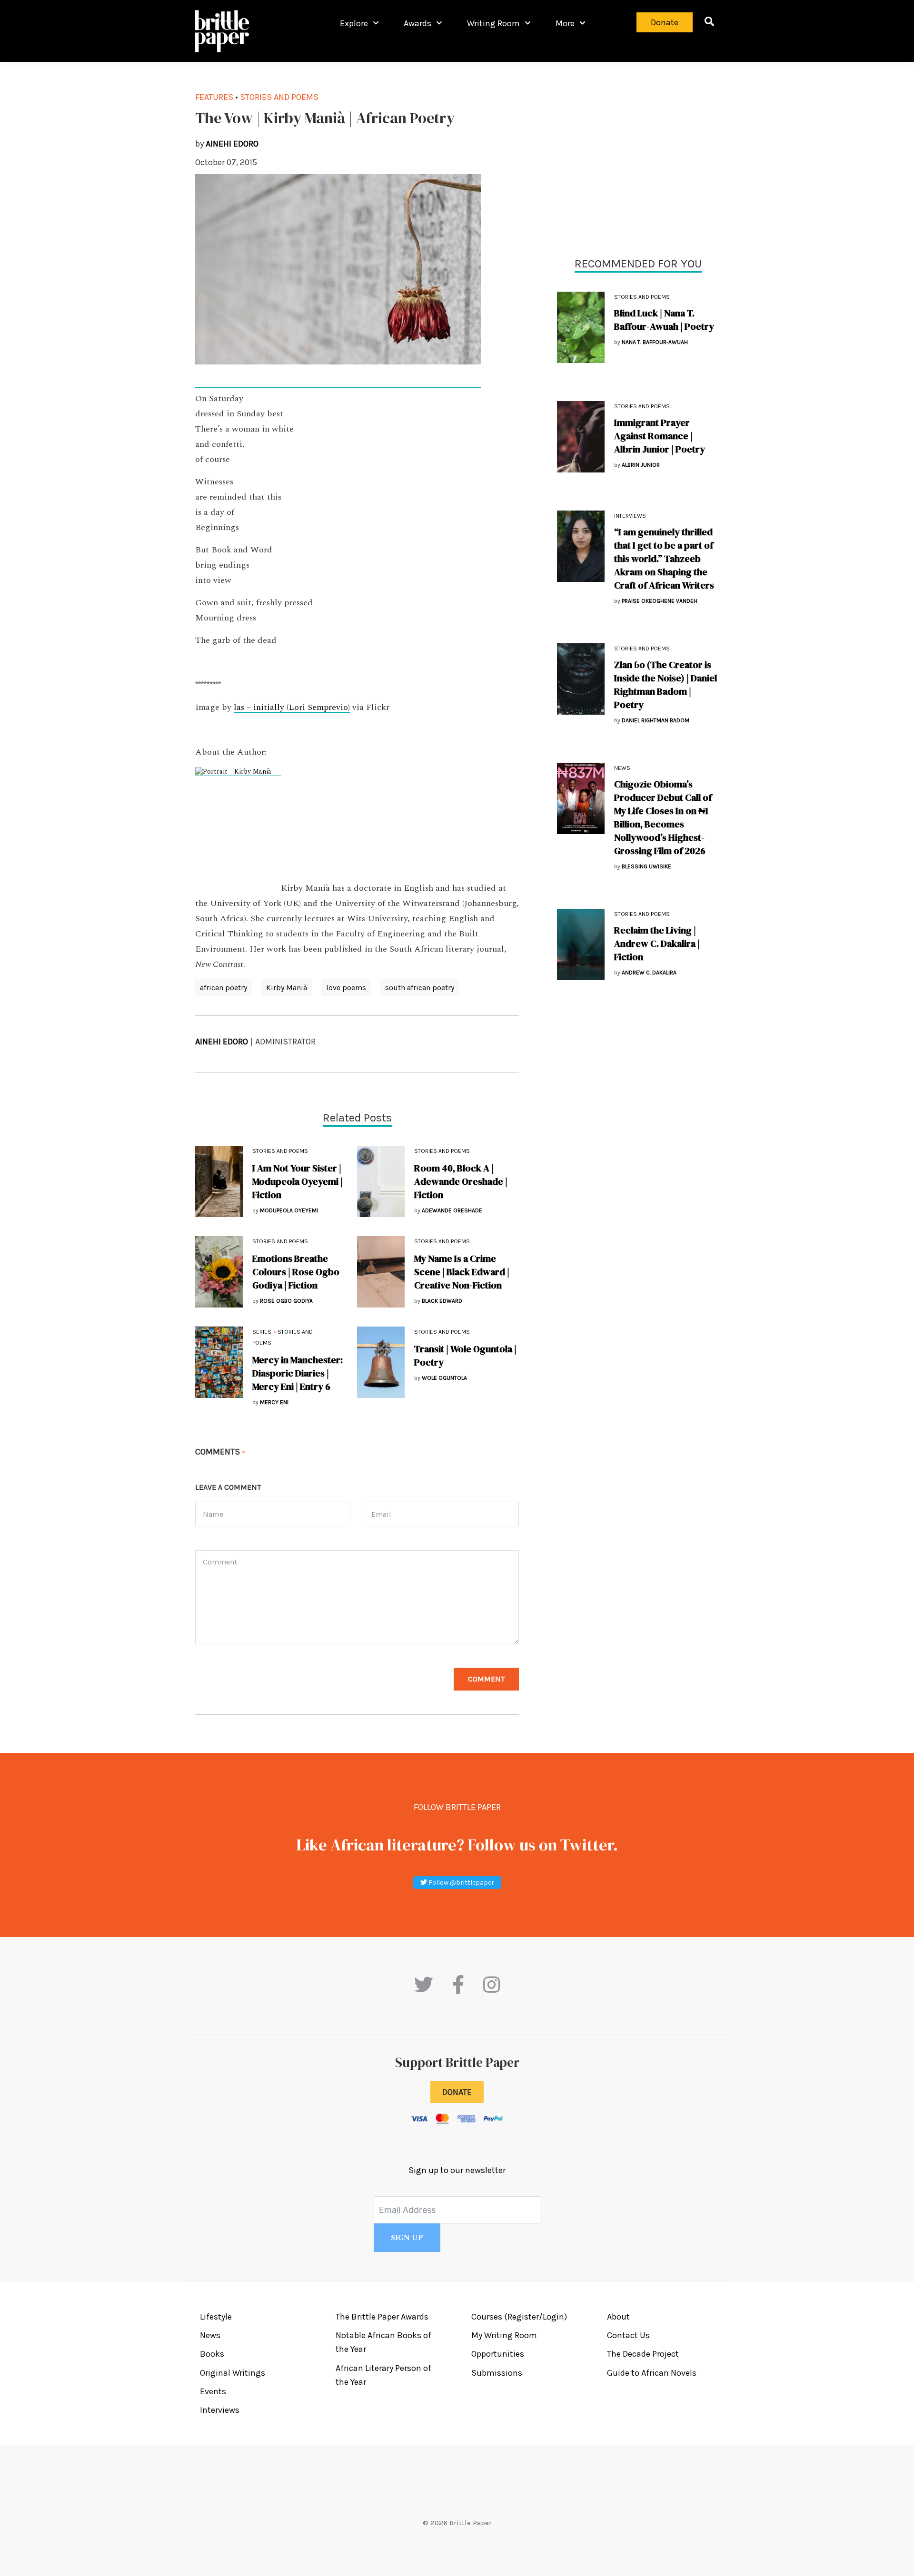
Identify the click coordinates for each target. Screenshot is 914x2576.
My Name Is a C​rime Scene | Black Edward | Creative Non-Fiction (462, 1272)
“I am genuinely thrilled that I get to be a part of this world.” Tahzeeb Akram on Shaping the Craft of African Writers (664, 559)
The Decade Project (643, 2354)
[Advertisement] (638, 157)
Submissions (497, 2373)
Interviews (630, 516)
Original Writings (233, 2373)
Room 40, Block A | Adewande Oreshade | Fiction (461, 1181)
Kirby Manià (287, 988)
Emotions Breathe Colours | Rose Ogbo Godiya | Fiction (296, 1272)
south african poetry (420, 988)
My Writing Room (504, 2335)
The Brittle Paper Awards (382, 2317)
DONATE (457, 2092)
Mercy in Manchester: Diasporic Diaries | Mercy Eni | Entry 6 (298, 1373)
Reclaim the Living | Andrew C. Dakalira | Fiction (657, 944)
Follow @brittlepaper (461, 1883)
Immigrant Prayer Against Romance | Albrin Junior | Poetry (660, 436)
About (618, 2317)
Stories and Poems (642, 297)
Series (262, 1332)
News (622, 768)
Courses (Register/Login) (519, 2317)
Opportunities (498, 2354)
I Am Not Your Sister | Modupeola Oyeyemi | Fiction (298, 1181)
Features (214, 97)
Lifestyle (216, 2317)
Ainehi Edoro (222, 1042)
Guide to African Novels (652, 2373)
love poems (346, 988)
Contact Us (628, 2335)
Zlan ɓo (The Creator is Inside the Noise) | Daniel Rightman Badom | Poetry (666, 685)
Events (213, 2391)
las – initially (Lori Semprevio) (292, 708)
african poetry (224, 988)
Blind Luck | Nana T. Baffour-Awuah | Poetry (664, 320)
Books (212, 2354)
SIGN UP (407, 2238)
